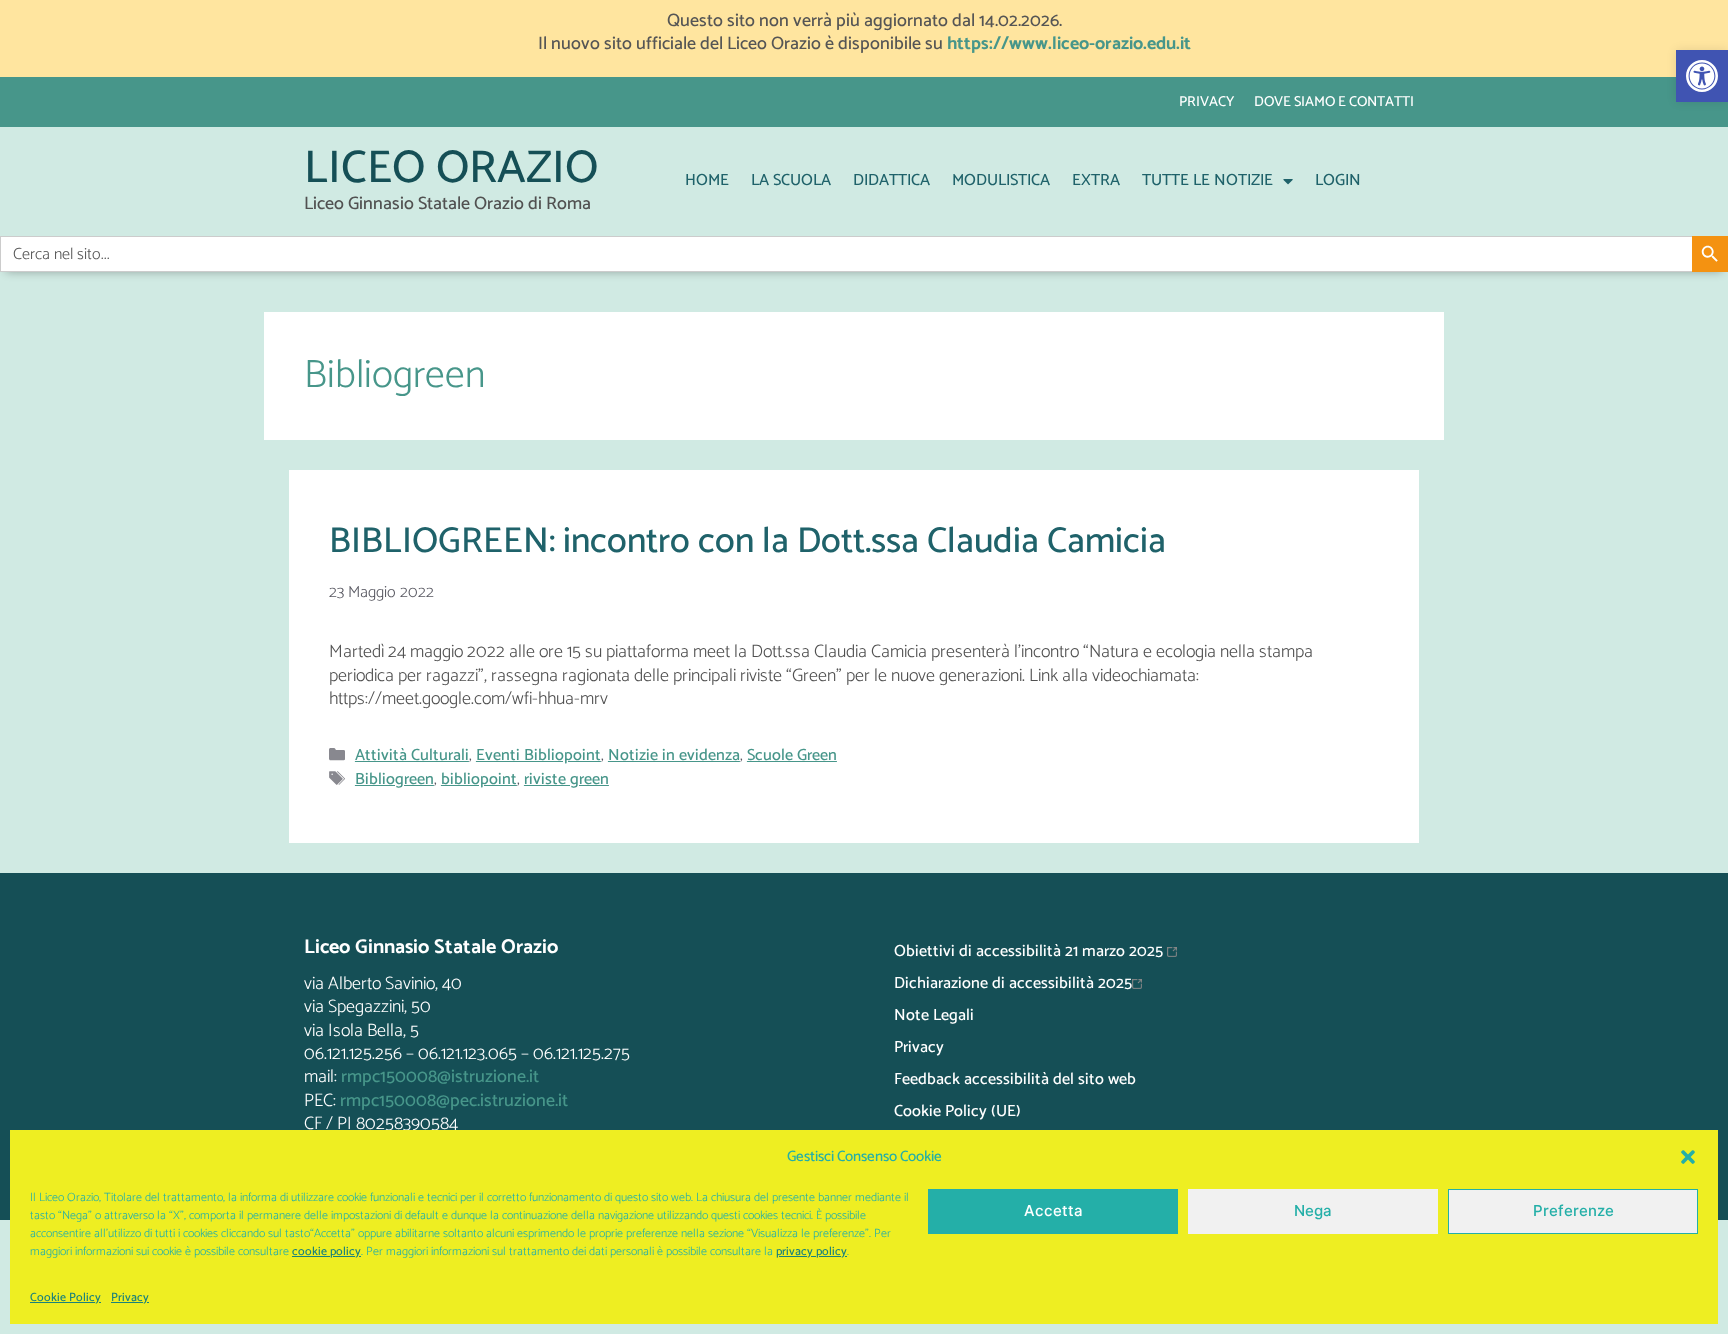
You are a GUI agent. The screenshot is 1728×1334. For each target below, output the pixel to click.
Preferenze (1573, 1210)
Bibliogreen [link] (394, 779)
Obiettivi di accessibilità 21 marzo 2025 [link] (1030, 951)
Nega (1313, 1210)
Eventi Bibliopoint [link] (538, 755)
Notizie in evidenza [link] (674, 755)
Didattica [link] (891, 180)
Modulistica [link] (1001, 180)
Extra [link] (1096, 180)
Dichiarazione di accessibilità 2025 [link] (1013, 983)
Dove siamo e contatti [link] (1334, 102)
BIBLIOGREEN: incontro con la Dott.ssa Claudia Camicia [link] (747, 541)
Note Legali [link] (934, 1015)
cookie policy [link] (326, 1251)
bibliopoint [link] (479, 779)
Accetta (1053, 1210)
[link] (1702, 76)
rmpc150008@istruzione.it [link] (440, 1077)
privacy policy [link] (811, 1251)
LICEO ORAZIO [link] (451, 169)
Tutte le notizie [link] (1207, 180)
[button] (1688, 1157)
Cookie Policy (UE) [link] (957, 1111)
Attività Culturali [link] (412, 755)
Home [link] (707, 180)
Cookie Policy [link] (65, 1297)
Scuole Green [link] (792, 755)
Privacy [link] (130, 1297)
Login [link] (1338, 180)
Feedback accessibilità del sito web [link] (1015, 1079)
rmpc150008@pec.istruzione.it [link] (454, 1101)
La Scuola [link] (791, 180)
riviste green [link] (566, 779)
